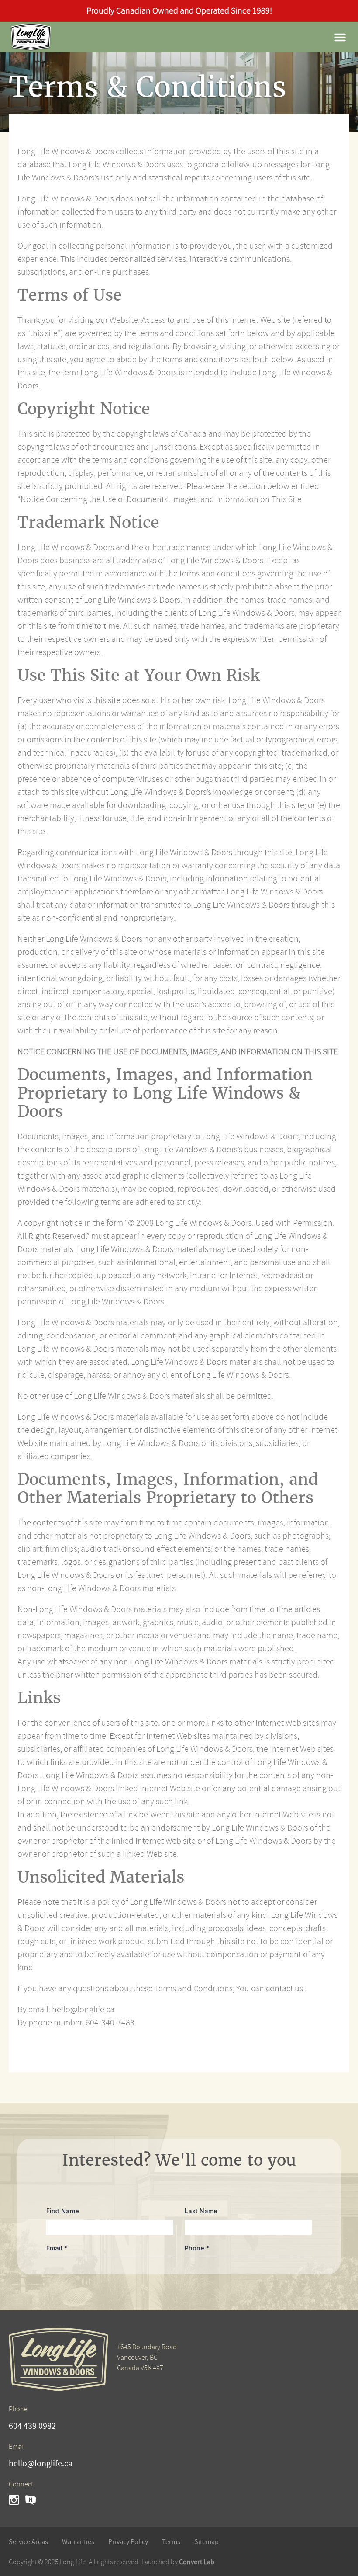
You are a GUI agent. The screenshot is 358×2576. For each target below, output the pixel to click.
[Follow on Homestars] (31, 2500)
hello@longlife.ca (41, 2464)
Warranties (78, 2542)
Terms (171, 2542)
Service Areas (28, 2542)
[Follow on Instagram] (14, 2500)
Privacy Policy (128, 2542)
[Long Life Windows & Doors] (31, 37)
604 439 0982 (32, 2426)
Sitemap (207, 2542)
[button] (340, 37)
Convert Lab (197, 2562)
